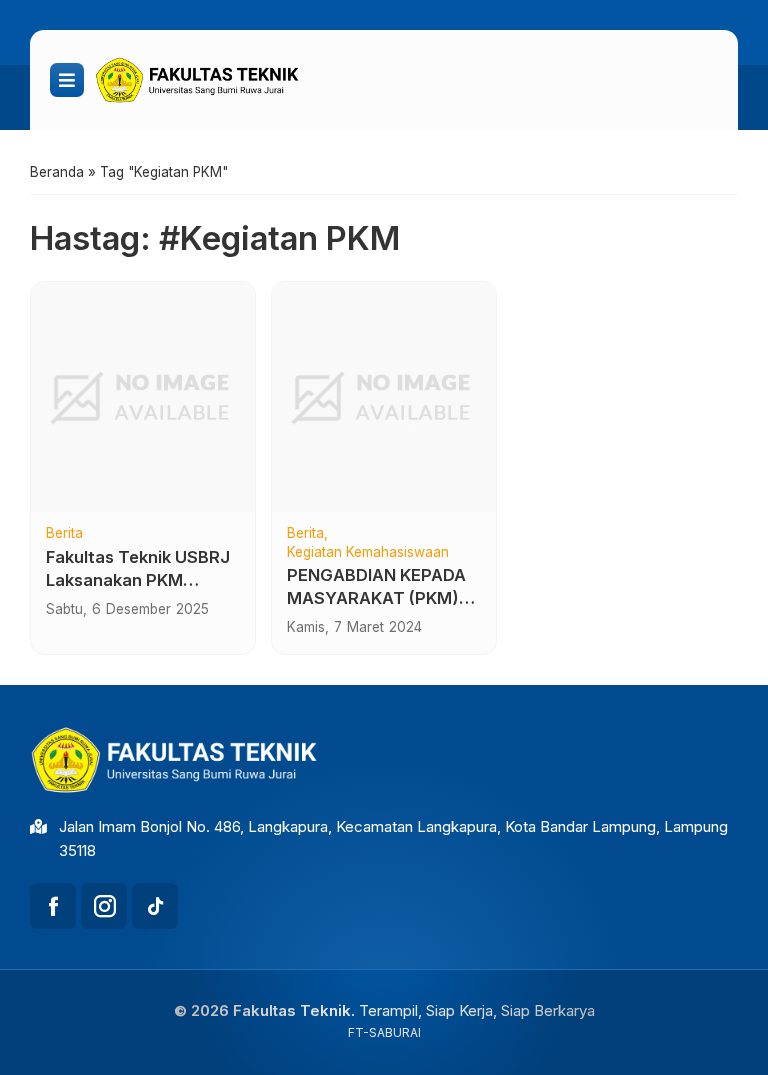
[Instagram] (104, 906)
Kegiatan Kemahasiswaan (368, 553)
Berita (64, 534)
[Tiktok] (155, 906)
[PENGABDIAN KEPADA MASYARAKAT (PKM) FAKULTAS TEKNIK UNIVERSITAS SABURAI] (384, 397)
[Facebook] (53, 906)
